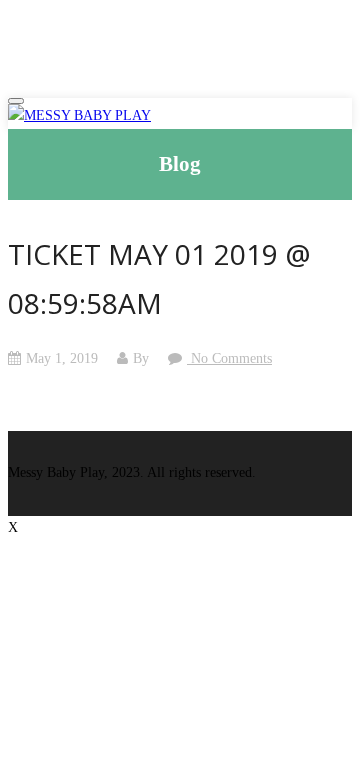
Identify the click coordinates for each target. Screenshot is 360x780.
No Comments (229, 358)
